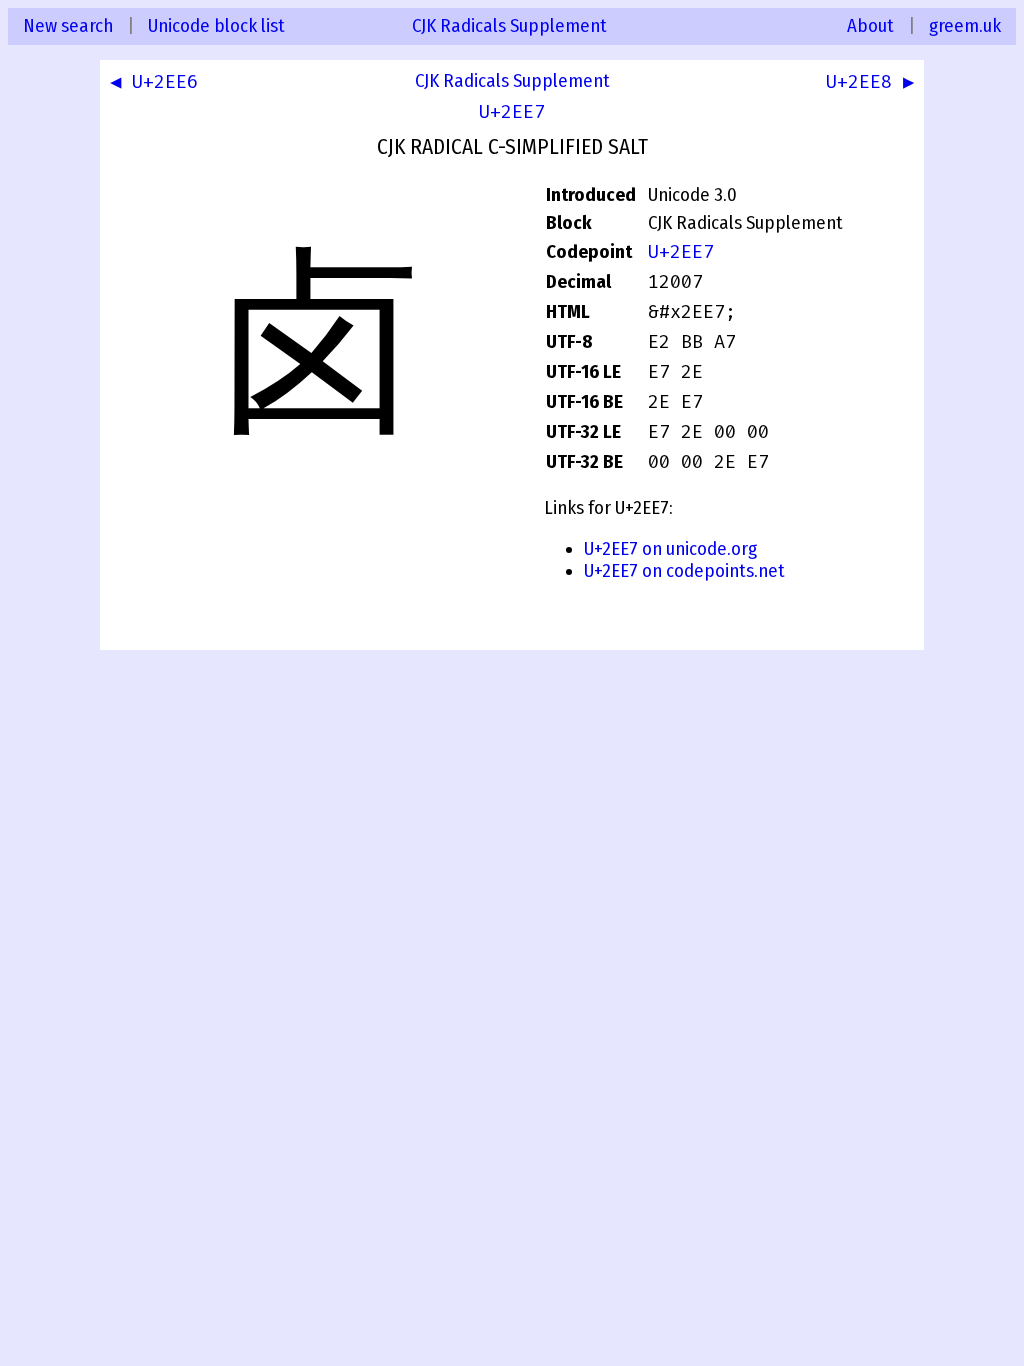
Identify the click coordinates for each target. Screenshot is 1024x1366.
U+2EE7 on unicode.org (670, 549)
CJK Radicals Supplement (509, 26)
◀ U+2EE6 (154, 82)
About (870, 26)
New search (68, 26)
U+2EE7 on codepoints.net (684, 571)
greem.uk (965, 26)
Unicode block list (216, 26)
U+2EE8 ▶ (870, 82)
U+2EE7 (512, 112)
